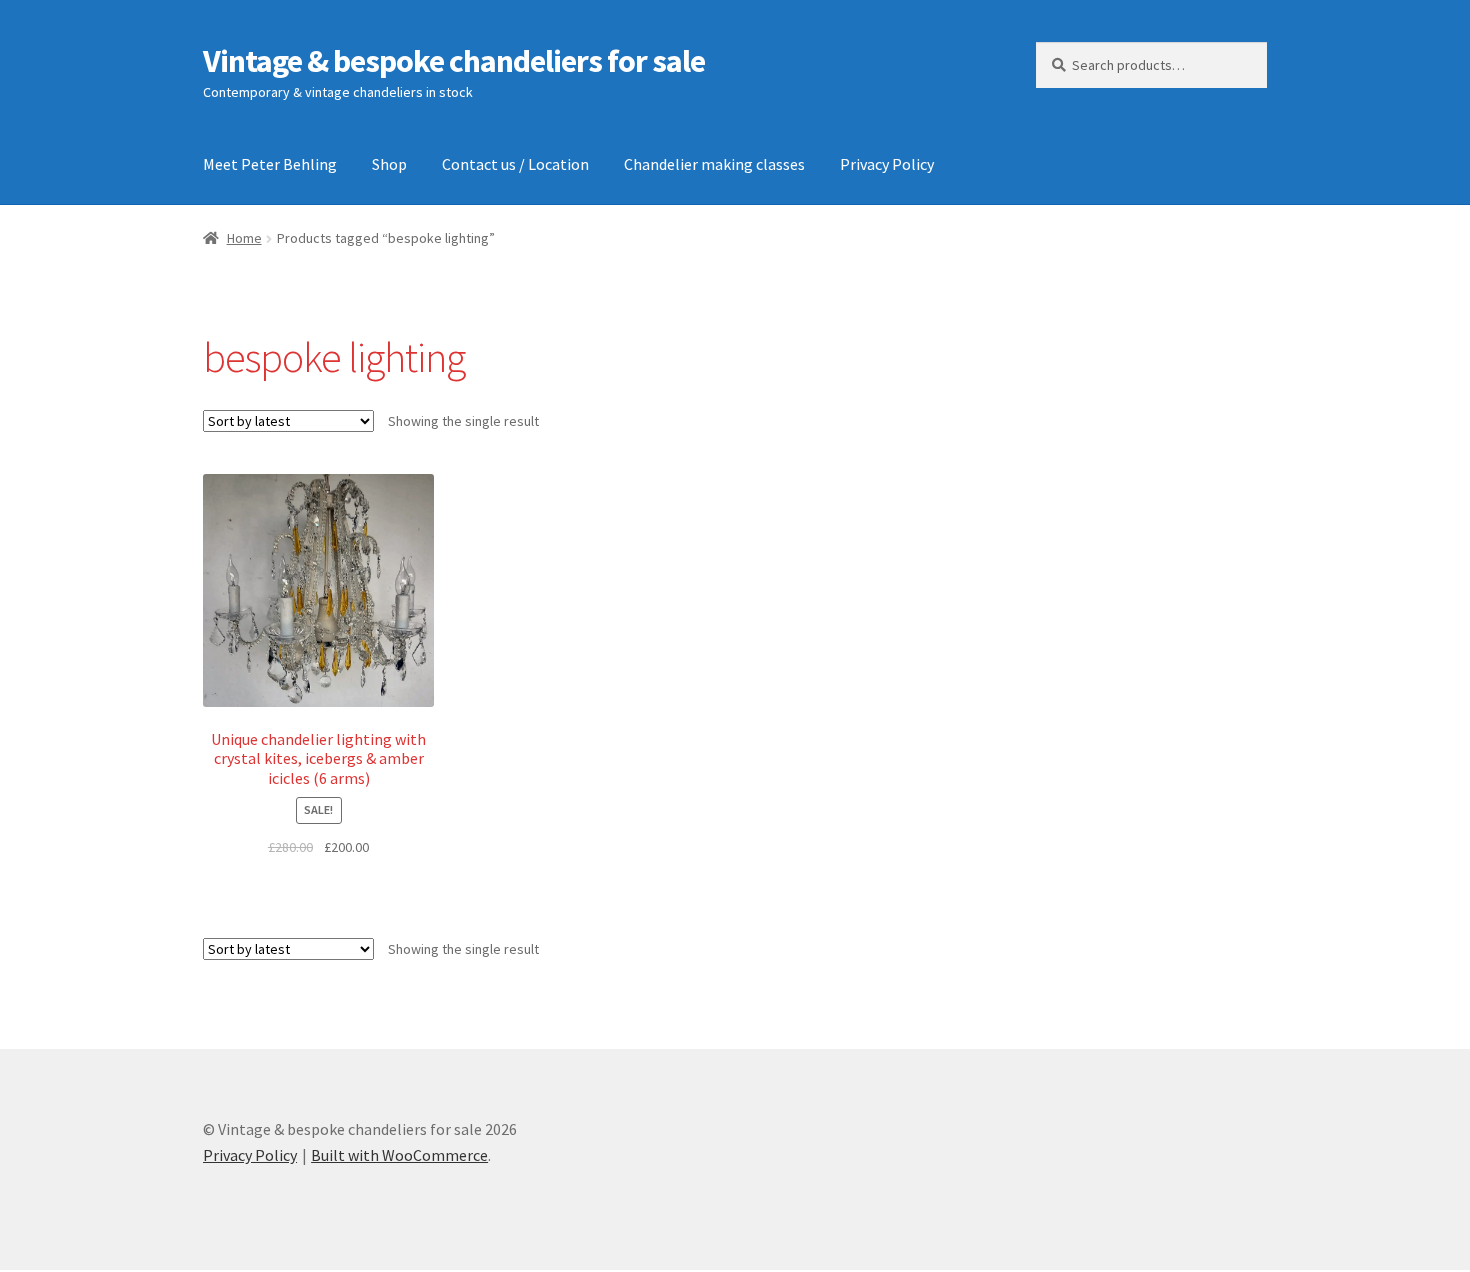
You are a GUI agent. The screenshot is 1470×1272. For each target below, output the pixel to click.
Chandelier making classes (714, 164)
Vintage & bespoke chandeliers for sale (454, 61)
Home (244, 238)
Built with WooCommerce (399, 1155)
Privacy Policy (887, 164)
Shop (389, 164)
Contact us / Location (515, 164)
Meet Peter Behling (270, 164)
